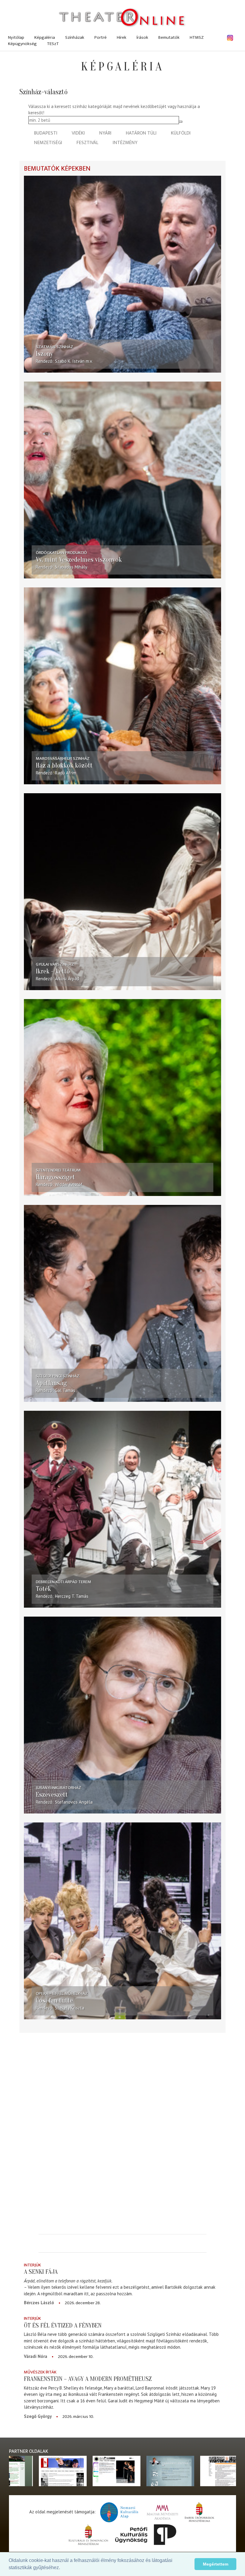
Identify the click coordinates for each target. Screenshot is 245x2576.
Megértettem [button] (216, 2564)
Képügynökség (22, 44)
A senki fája (41, 2272)
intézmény (125, 143)
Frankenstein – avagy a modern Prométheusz (88, 2379)
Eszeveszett (52, 1795)
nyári (105, 133)
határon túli (141, 133)
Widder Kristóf (69, 1184)
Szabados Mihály (71, 567)
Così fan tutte (54, 2001)
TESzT (53, 44)
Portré (101, 37)
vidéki (78, 133)
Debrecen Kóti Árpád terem (63, 1582)
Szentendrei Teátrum (58, 1170)
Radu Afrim (66, 773)
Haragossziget (55, 1177)
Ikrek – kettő (53, 971)
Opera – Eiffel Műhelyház (62, 1994)
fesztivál (87, 143)
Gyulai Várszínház (55, 964)
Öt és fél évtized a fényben (63, 2325)
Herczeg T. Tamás (72, 1596)
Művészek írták (40, 2372)
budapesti (46, 133)
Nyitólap (16, 37)
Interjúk (32, 2265)
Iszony (45, 354)
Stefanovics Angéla (74, 1802)
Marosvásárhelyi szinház (63, 758)
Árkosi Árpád (67, 979)
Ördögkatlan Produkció (61, 553)
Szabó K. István (70, 361)
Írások (142, 37)
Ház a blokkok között (64, 765)
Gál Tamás (65, 1390)
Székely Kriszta (70, 2008)
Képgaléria (45, 37)
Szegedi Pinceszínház (58, 1376)
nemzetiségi (48, 143)
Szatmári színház (55, 347)
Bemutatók (169, 37)
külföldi (181, 133)
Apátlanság (51, 1383)
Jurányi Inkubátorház (59, 1788)
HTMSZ (197, 37)
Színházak (75, 37)
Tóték (43, 1589)
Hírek (122, 37)
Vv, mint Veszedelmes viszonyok (79, 560)
